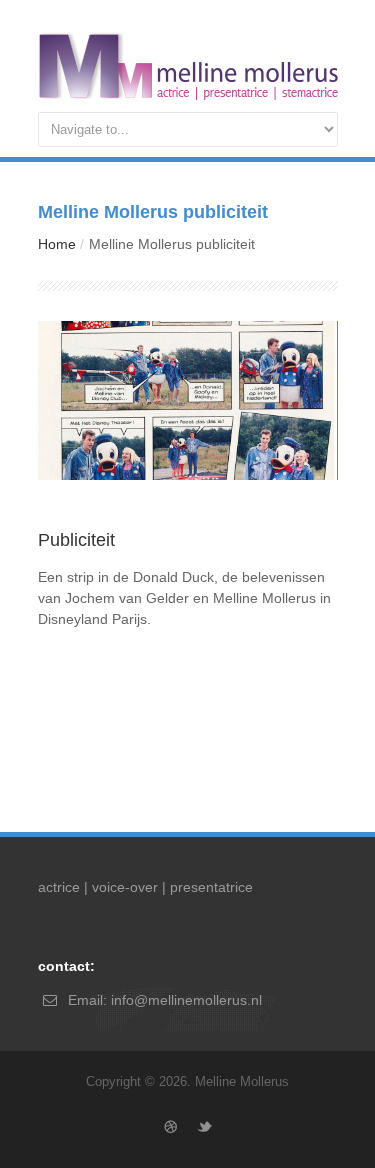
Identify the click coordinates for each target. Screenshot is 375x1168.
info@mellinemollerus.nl (186, 1000)
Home (57, 244)
